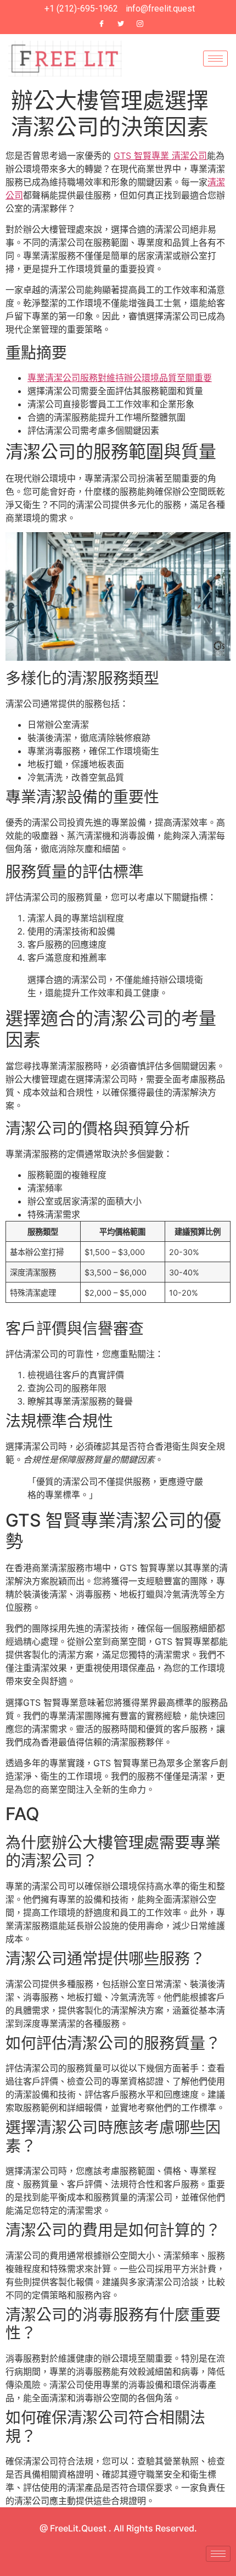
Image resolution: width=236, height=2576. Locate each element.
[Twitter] (121, 24)
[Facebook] (102, 24)
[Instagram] (140, 24)
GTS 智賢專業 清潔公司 (160, 156)
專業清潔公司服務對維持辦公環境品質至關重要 (120, 378)
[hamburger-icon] (215, 59)
